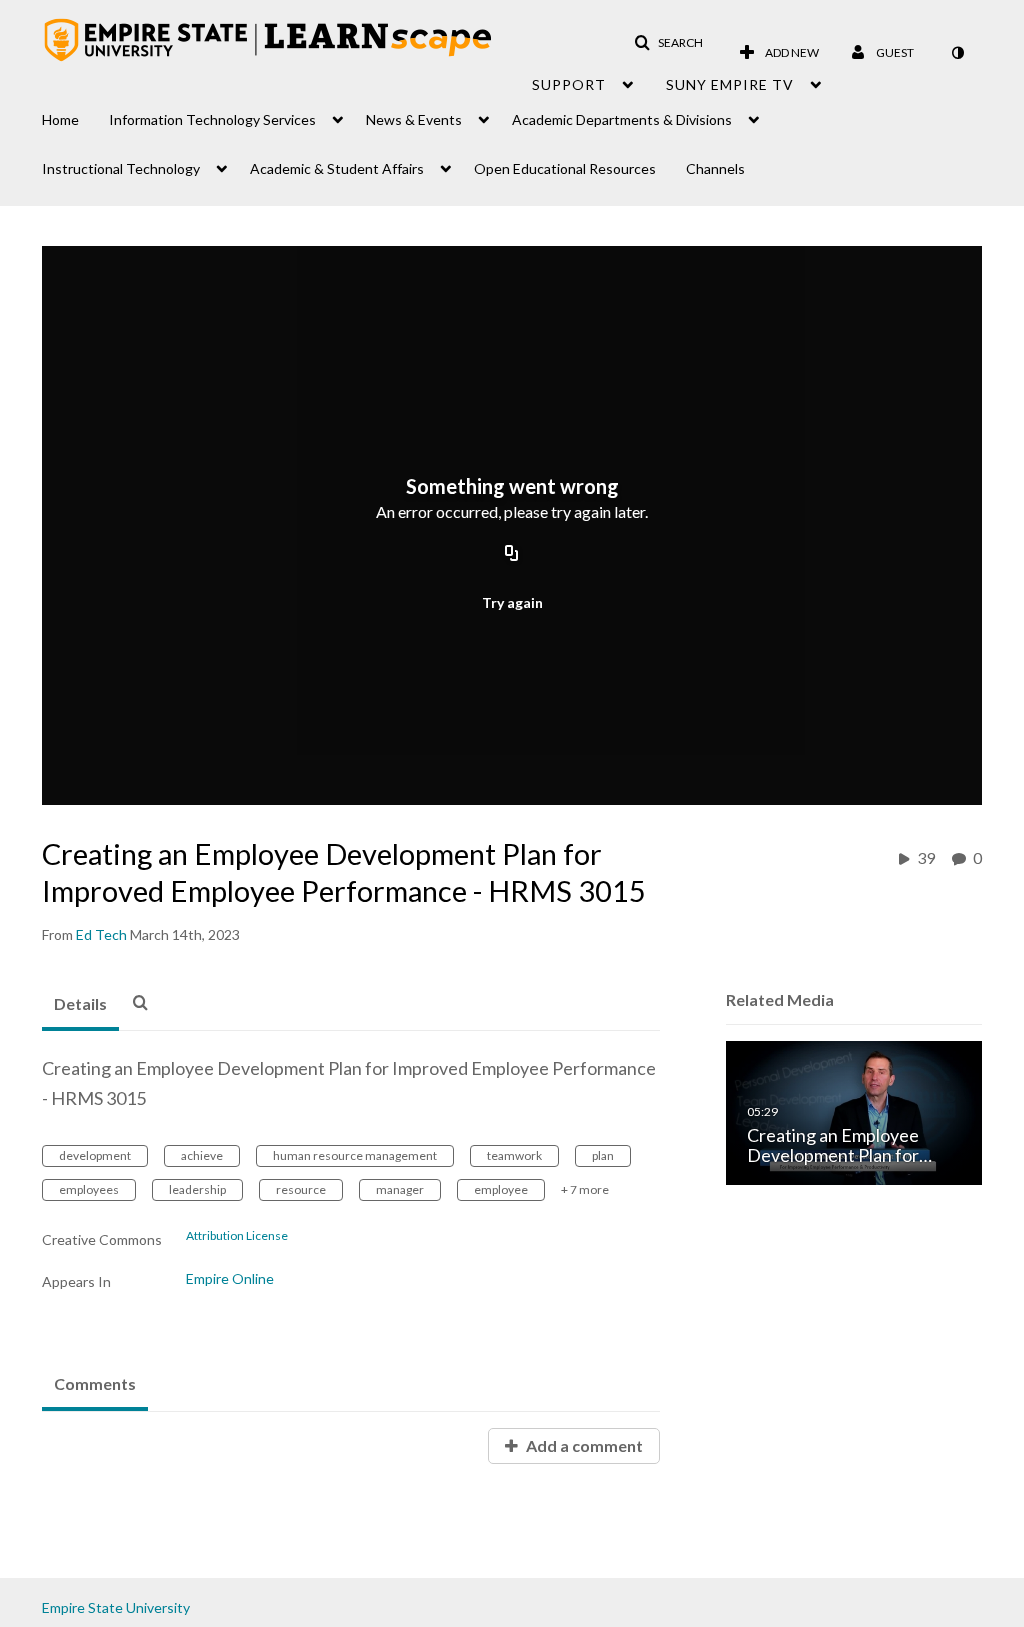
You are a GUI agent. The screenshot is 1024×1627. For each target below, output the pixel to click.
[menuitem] (75, 114)
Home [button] (60, 119)
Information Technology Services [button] (212, 119)
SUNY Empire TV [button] (730, 84)
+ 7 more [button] (585, 1189)
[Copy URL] (512, 555)
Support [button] (569, 84)
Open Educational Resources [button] (565, 168)
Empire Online (230, 1278)
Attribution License (237, 1236)
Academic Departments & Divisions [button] (622, 119)
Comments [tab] (95, 1383)
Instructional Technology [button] (121, 168)
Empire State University (116, 1607)
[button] (668, 43)
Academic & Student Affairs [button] (337, 168)
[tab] (80, 1005)
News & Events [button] (414, 119)
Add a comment (583, 1445)
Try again (512, 602)
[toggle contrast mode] (957, 53)
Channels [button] (715, 168)
